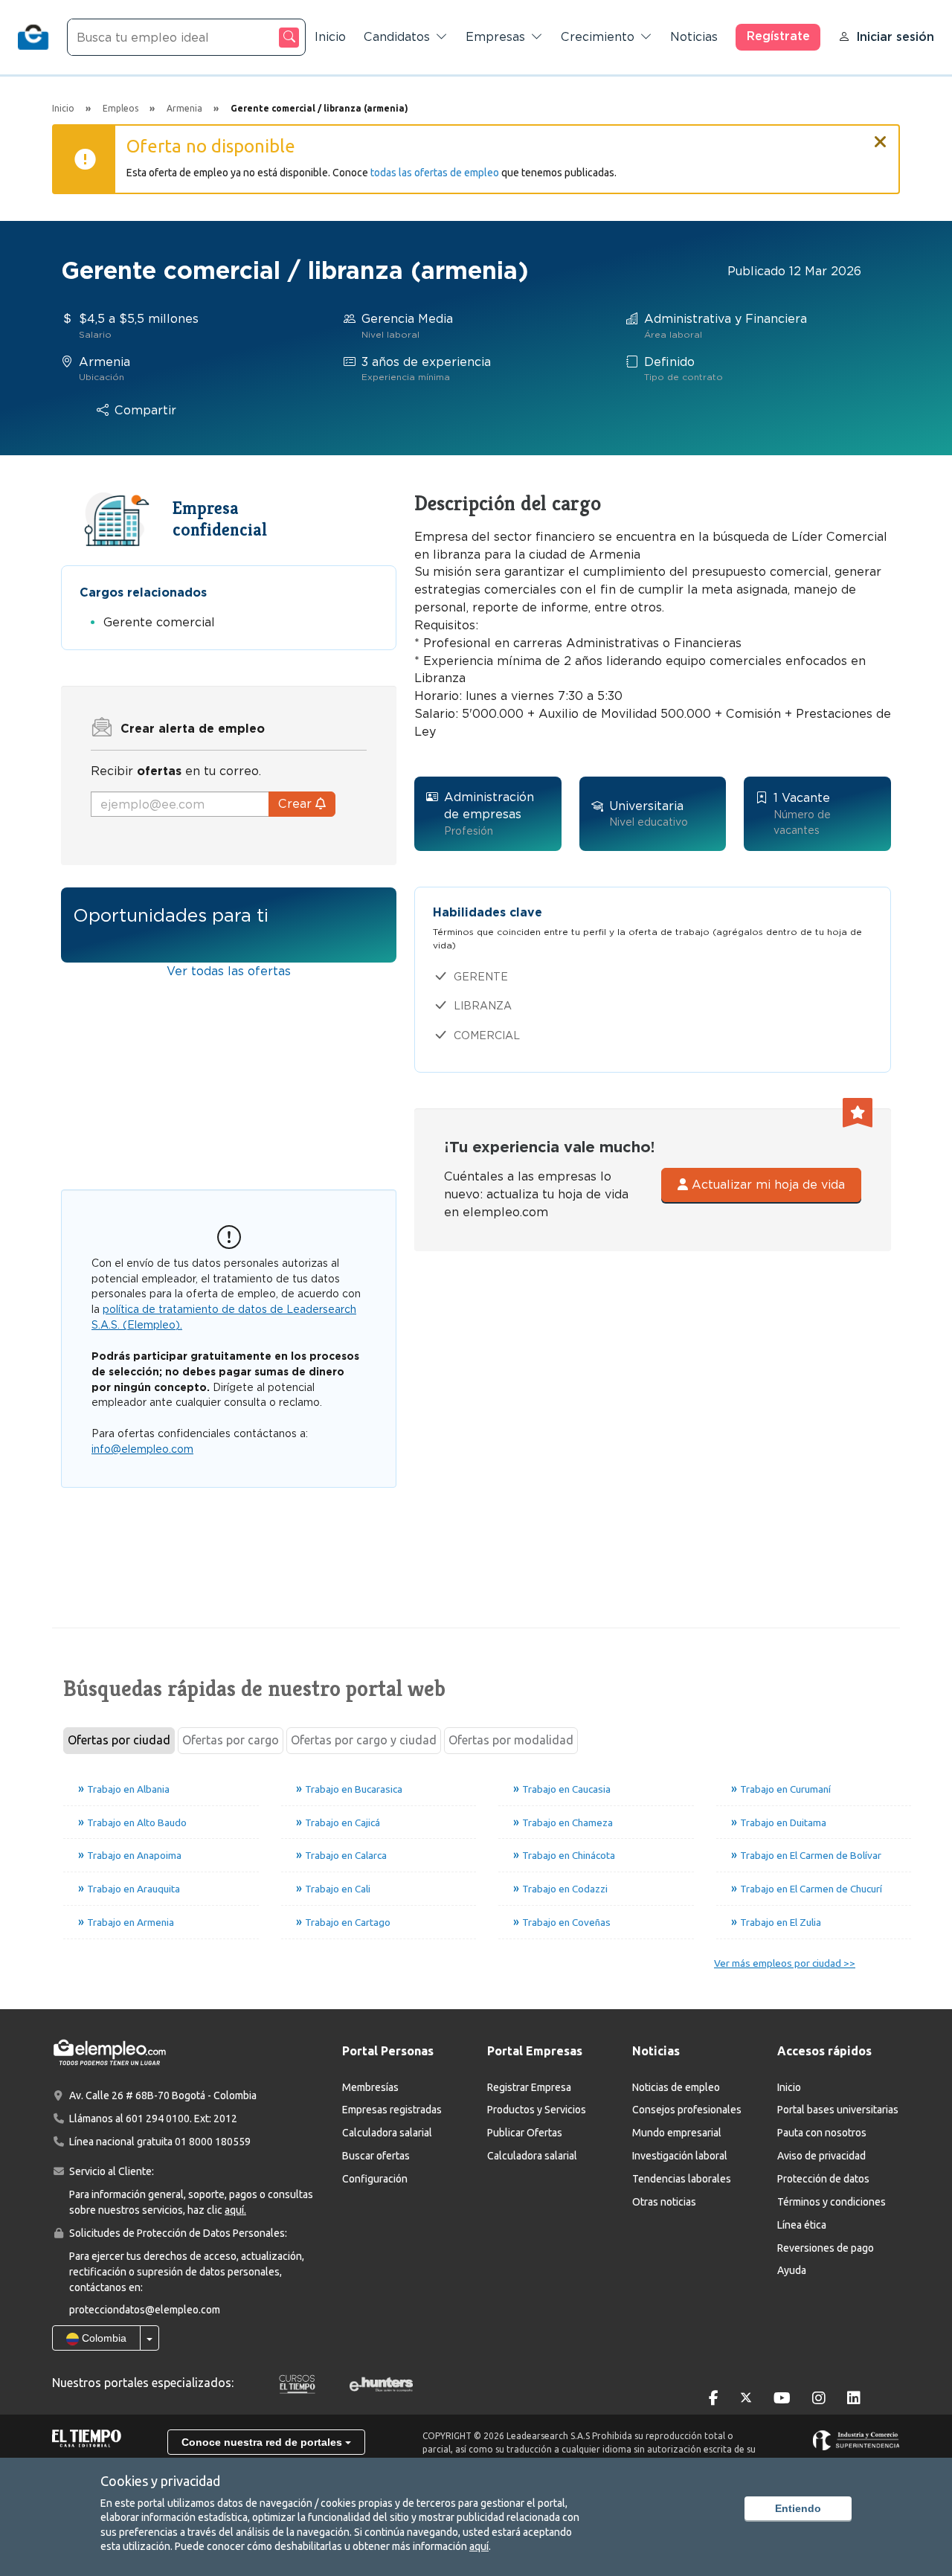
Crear (297, 804)
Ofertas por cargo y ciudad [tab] (364, 1740)
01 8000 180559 (213, 2142)
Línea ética (802, 2225)
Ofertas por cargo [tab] (231, 1740)
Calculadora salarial (387, 2133)
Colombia (103, 2338)
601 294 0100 (158, 2119)
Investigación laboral (680, 2156)
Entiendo (798, 2508)
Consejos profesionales (687, 2110)
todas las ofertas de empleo (435, 173)
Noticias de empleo (676, 2087)
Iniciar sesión (895, 37)
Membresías (370, 2087)
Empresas (495, 37)
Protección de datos (823, 2179)
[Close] (881, 135)
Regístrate (778, 36)
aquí (479, 2546)
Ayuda (792, 2270)
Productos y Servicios (537, 2110)
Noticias (694, 37)
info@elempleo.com (142, 1449)
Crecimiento (598, 37)
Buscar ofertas (376, 2156)
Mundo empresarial (677, 2133)
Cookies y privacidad (160, 2481)
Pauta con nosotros (822, 2133)
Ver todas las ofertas (229, 971)
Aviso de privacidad (821, 2156)
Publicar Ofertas (525, 2133)
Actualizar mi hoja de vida (766, 1185)
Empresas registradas (392, 2110)
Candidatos (397, 37)
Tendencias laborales (682, 2179)
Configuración (375, 2179)
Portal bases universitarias (838, 2110)
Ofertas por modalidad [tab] (511, 1740)
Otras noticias (664, 2202)
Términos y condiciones (832, 2202)
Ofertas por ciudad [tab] (119, 1740)
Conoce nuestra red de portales (263, 2442)
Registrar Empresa (529, 2087)
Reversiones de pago (826, 2248)
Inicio (330, 37)
